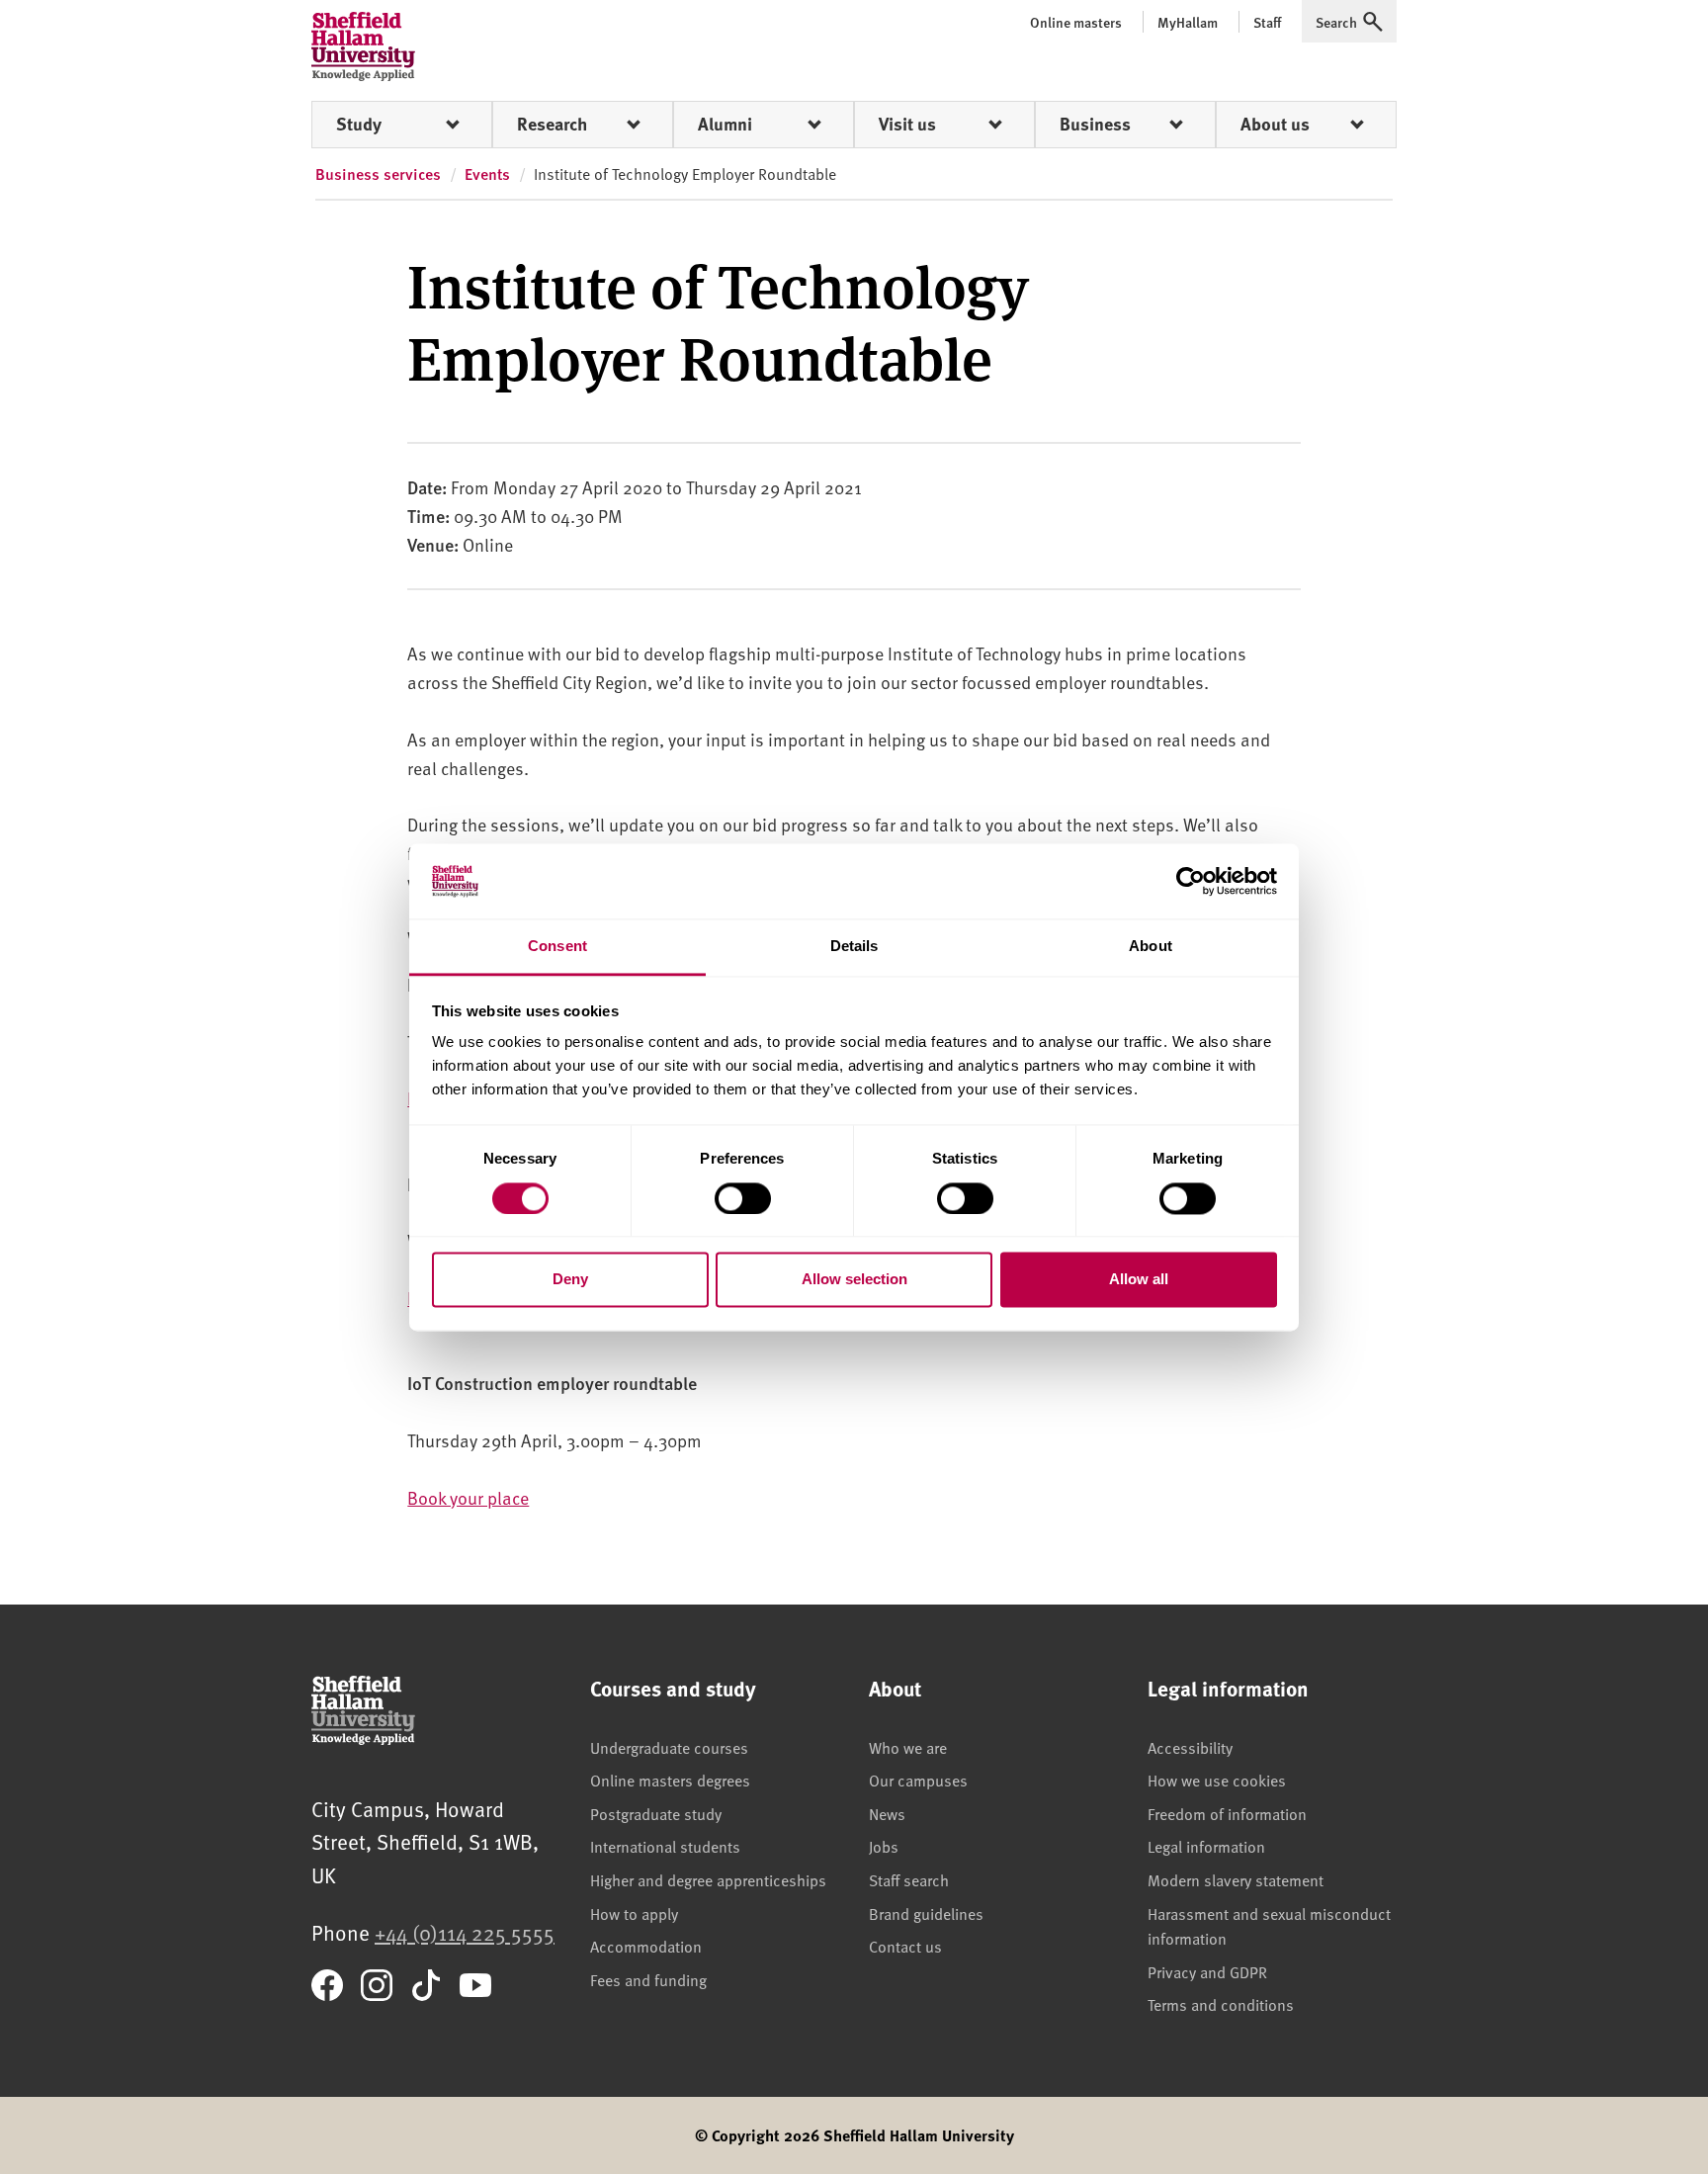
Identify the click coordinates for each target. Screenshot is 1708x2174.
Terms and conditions (1221, 2004)
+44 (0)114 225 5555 (465, 1932)
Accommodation (646, 1946)
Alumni (725, 124)
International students (665, 1846)
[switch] (743, 1198)
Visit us (907, 124)
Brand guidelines (926, 1913)
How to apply (634, 1913)
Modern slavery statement (1236, 1879)
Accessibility (1190, 1747)
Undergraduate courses (669, 1747)
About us (1275, 124)
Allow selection (854, 1280)
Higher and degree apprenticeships (708, 1879)
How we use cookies (1217, 1780)
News (887, 1813)
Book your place (468, 1497)
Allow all (1139, 1280)
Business (1095, 124)
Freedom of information (1227, 1813)
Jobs (884, 1846)
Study (359, 124)
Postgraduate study (656, 1813)
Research (552, 124)
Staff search (909, 1879)
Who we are (908, 1747)
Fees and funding (648, 1979)
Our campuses (918, 1780)
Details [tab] (854, 947)
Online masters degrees (670, 1780)
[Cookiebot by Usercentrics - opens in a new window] (1191, 881)
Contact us (905, 1946)
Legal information (1206, 1846)
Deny (570, 1280)
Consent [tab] (557, 947)
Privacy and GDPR (1207, 1971)
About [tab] (1151, 947)
